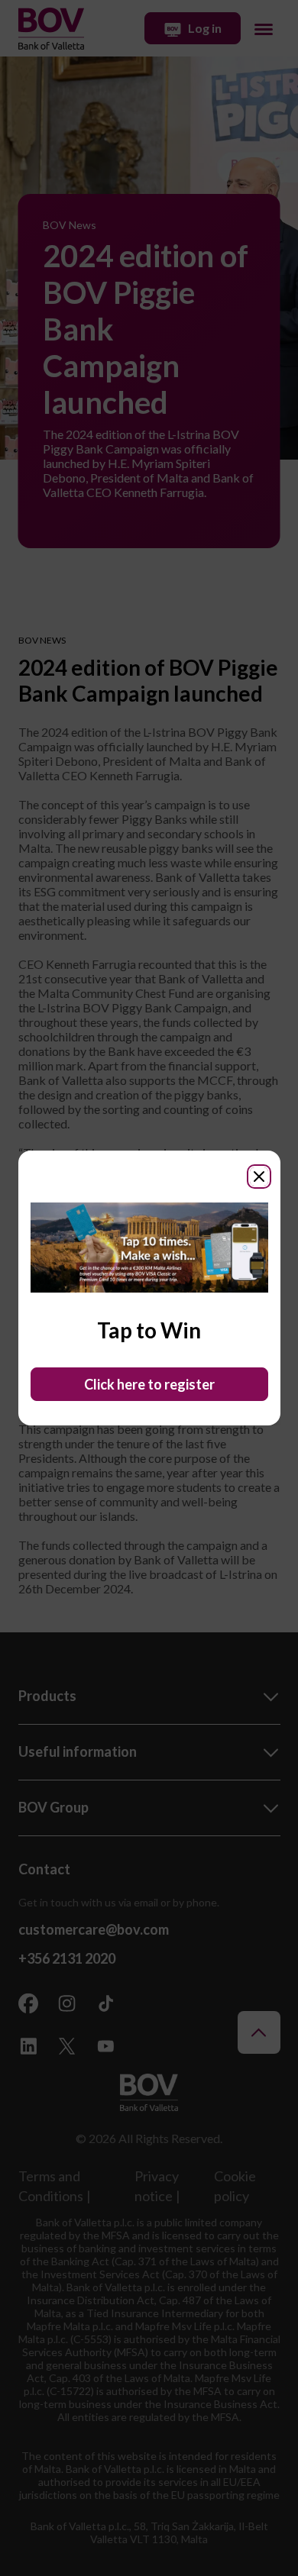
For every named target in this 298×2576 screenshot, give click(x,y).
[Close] (259, 1177)
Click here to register (149, 1384)
